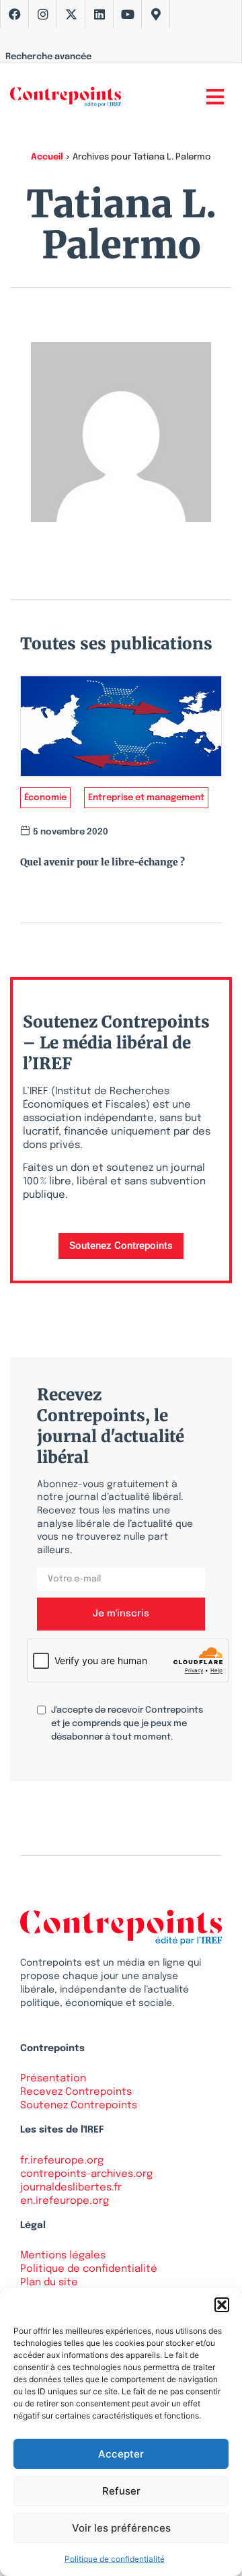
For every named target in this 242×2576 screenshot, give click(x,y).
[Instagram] (43, 14)
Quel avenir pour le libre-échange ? (103, 862)
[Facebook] (15, 14)
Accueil (47, 157)
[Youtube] (128, 14)
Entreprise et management (146, 798)
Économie (45, 798)
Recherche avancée (48, 57)
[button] (222, 2305)
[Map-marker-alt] (156, 14)
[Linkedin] (99, 14)
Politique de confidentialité (115, 2559)
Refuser (121, 2491)
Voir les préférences (121, 2528)
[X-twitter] (71, 14)
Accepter (121, 2454)
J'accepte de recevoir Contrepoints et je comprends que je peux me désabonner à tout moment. (127, 1724)
